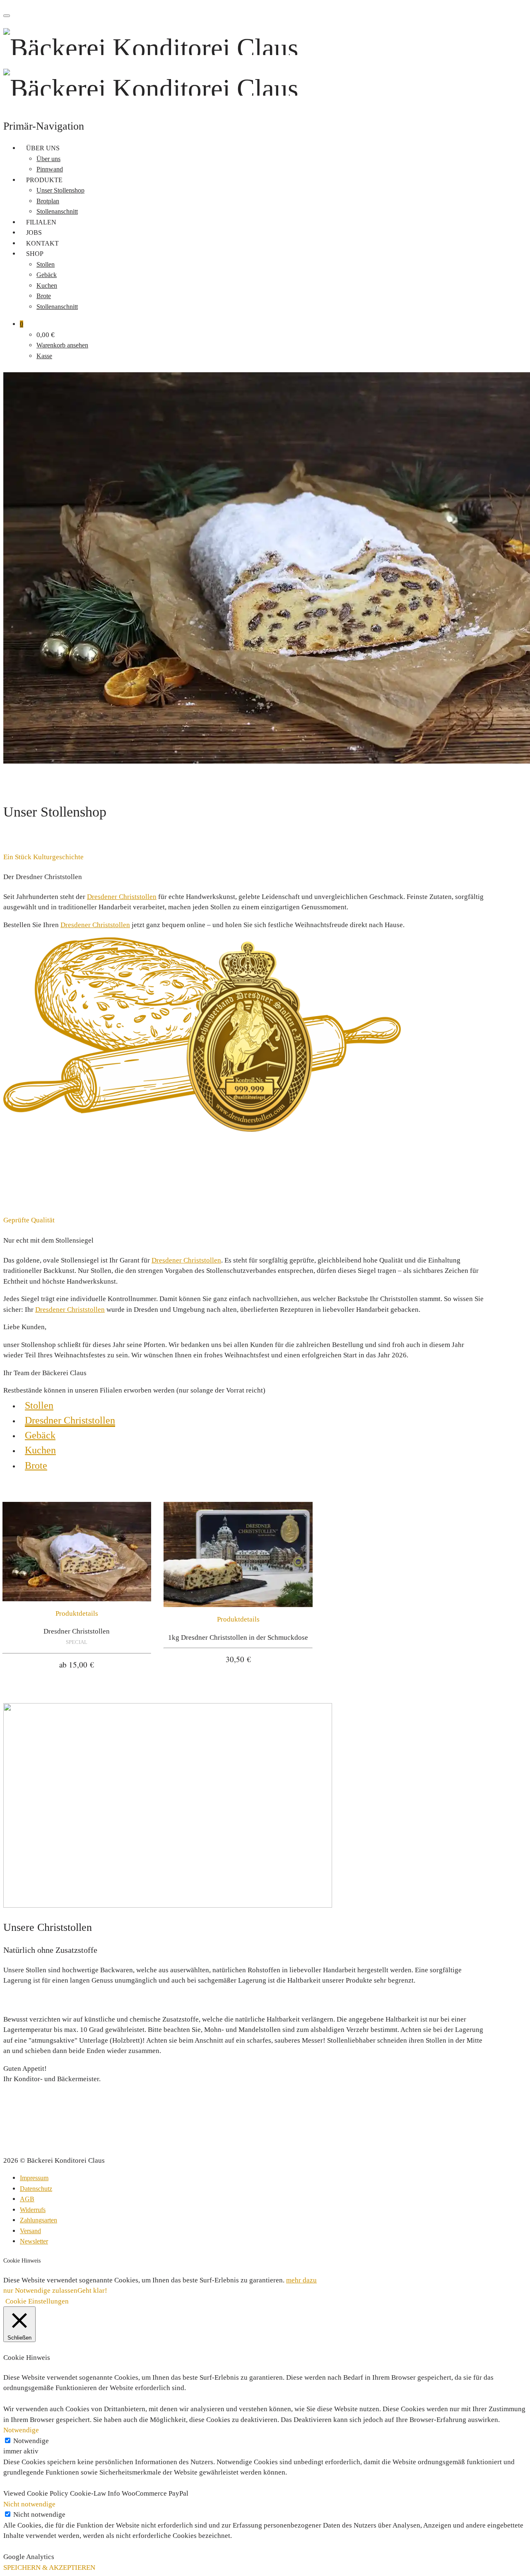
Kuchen (47, 286)
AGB (27, 2199)
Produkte (44, 180)
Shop (35, 254)
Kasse (44, 356)
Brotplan (48, 201)
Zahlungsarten (39, 2220)
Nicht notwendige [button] (29, 2504)
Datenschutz (36, 2189)
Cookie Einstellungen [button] (37, 2301)
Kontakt (42, 243)
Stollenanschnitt (57, 211)
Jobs (34, 233)
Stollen (46, 264)
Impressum (34, 2178)
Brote (44, 296)
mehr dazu (301, 2280)
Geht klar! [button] (92, 2290)
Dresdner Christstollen (70, 1420)
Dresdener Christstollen (122, 897)
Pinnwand (50, 169)
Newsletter (34, 2241)
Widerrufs (33, 2210)
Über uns (43, 148)
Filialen (41, 222)
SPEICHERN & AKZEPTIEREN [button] (49, 2568)
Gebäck (47, 275)
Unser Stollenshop (60, 190)
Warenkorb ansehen (62, 345)
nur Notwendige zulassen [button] (40, 2290)
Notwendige (31, 2441)
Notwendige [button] (21, 2430)
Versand (30, 2231)
